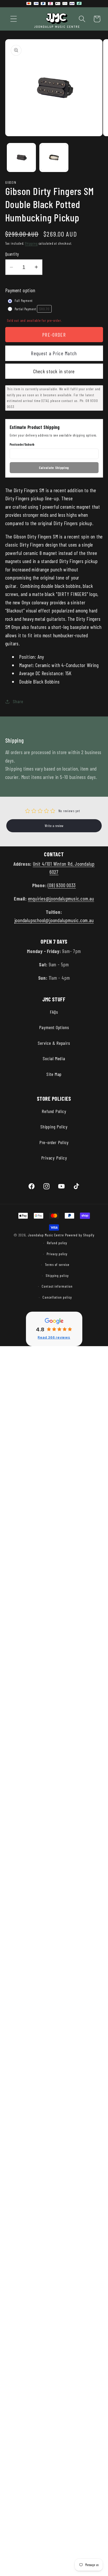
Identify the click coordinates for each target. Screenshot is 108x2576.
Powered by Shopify (80, 1235)
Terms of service (57, 1264)
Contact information (57, 1286)
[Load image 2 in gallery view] (54, 157)
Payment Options (54, 1027)
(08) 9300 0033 (62, 885)
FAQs (54, 1012)
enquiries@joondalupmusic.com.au (61, 898)
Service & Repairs (54, 1043)
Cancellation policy (57, 1297)
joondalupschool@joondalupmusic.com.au (54, 920)
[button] (13, 19)
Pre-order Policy (54, 1142)
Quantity (12, 254)
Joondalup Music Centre (46, 1235)
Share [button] (18, 701)
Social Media (54, 1058)
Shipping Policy (54, 1127)
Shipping (31, 243)
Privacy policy (57, 1254)
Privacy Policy (54, 1158)
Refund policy (57, 1243)
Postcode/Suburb (22, 444)
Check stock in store (54, 371)
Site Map (54, 1074)
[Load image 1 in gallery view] (21, 157)
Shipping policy (57, 1275)
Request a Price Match (54, 353)
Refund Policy (54, 1111)
